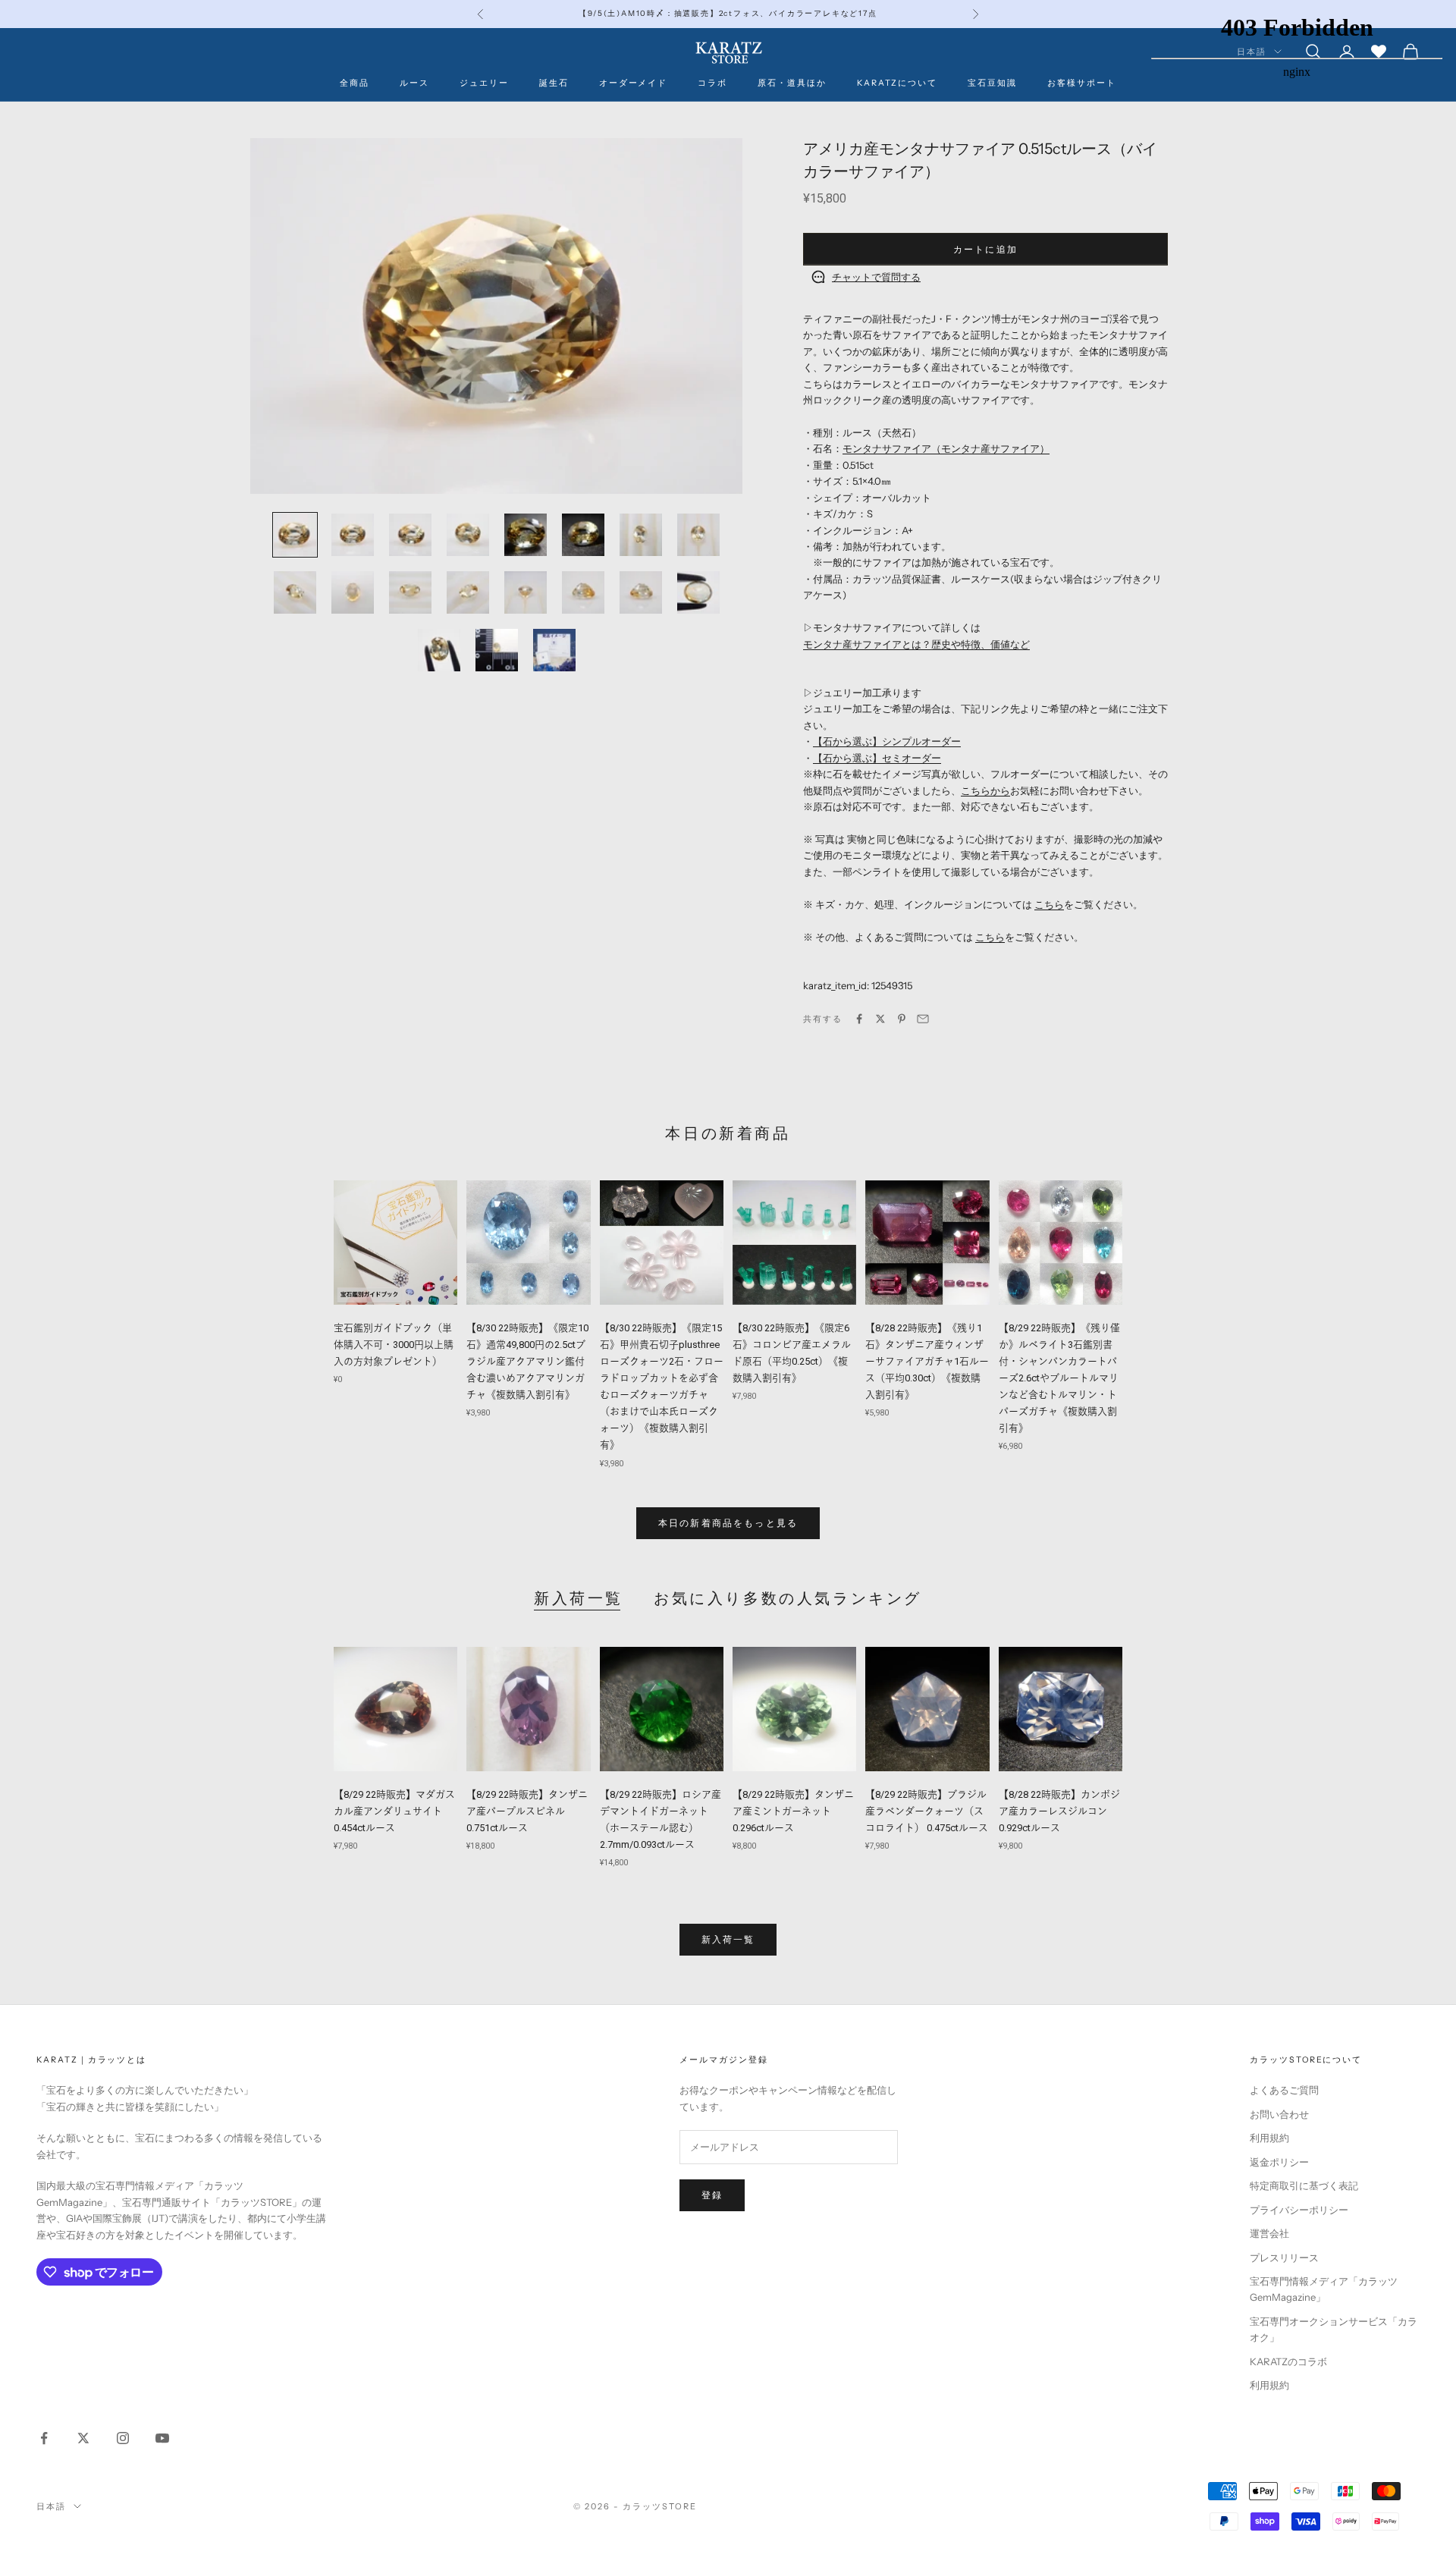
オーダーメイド (634, 83)
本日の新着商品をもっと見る (728, 1523)
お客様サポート (1082, 83)
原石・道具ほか (792, 83)
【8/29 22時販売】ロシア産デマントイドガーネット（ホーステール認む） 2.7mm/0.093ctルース (661, 1819)
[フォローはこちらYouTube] (162, 2438)
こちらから (985, 790)
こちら (1049, 904)
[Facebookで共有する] (859, 1019)
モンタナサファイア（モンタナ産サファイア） (946, 448)
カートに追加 (985, 249)
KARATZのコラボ (1288, 2361)
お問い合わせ (1279, 2114)
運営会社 (1269, 2233)
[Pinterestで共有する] (902, 1019)
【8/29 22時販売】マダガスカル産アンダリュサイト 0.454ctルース (394, 1811)
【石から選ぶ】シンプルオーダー (887, 741)
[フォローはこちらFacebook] (44, 2438)
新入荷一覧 (579, 1598)
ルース (414, 83)
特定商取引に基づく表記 (1304, 2185)
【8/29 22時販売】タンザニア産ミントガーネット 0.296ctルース (793, 1811)
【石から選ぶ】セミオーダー (877, 758)
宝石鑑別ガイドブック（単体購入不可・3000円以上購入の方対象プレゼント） (394, 1345)
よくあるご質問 (1284, 2090)
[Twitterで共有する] (880, 1019)
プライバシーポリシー (1299, 2210)
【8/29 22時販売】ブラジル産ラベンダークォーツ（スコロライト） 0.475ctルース (927, 1811)
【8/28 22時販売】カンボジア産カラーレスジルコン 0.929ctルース (1059, 1811)
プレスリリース (1284, 2258)
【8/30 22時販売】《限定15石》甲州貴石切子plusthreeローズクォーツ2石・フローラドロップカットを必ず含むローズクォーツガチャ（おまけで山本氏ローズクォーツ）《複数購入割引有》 (662, 1387)
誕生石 (554, 83)
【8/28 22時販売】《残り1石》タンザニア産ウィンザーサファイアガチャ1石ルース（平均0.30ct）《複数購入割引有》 (927, 1361)
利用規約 (1269, 2138)
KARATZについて (897, 83)
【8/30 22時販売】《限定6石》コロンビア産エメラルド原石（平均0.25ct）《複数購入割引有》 (792, 1353)
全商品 (355, 83)
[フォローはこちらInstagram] (123, 2438)
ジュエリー (484, 83)
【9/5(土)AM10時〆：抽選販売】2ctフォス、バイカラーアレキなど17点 (728, 13)
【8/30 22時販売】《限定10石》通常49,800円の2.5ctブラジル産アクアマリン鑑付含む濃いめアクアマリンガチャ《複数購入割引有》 (527, 1361)
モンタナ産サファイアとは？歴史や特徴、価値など (916, 644)
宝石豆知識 (992, 83)
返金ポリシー (1279, 2162)
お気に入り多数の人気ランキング (788, 1598)
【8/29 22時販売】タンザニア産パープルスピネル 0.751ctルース (527, 1811)
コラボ (712, 83)
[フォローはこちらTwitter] (83, 2438)
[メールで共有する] (923, 1019)
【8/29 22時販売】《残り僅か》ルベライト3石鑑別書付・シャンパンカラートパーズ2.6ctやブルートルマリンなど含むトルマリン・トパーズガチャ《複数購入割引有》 (1059, 1378)
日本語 (51, 2506)
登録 (712, 2195)
